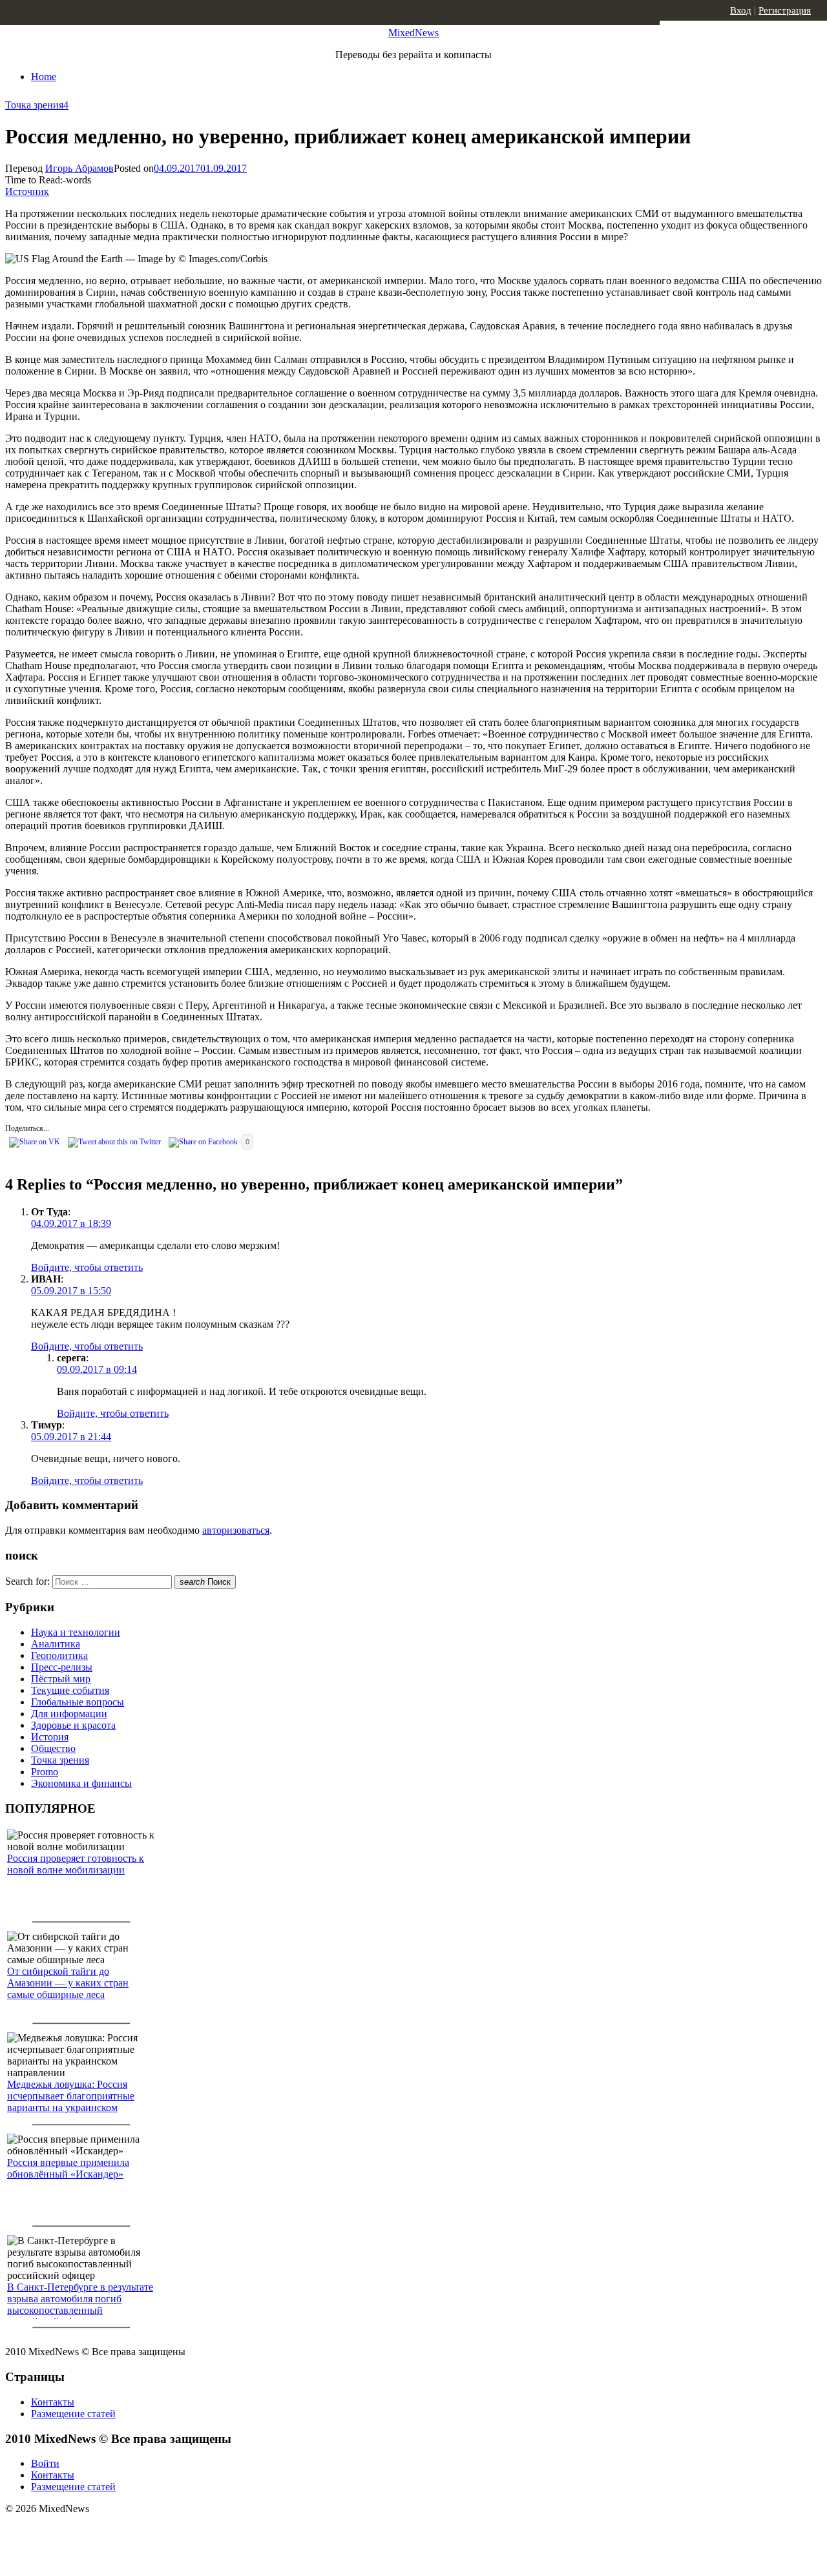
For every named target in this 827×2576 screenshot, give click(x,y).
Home (44, 77)
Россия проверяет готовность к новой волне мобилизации (76, 1864)
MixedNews (413, 33)
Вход (741, 10)
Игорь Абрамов (79, 168)
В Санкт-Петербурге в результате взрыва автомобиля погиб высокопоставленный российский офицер (80, 2304)
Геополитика (59, 1655)
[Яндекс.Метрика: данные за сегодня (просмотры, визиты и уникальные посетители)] (107, 2531)
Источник (27, 191)
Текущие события (70, 1690)
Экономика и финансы (81, 1783)
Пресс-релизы (62, 1667)
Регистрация (785, 10)
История (50, 1737)
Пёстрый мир (61, 1679)
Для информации (69, 1714)
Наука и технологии (76, 1632)
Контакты (53, 2402)
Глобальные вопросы (78, 1702)
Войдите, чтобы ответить (87, 1267)
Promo (45, 1772)
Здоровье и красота (73, 1725)
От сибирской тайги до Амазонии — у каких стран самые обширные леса (68, 1983)
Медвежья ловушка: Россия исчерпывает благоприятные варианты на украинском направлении (71, 2102)
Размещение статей (73, 2414)
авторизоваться (236, 1530)
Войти (45, 2463)
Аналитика (56, 1644)
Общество (53, 1748)
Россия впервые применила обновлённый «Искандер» (68, 2168)
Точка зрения (34, 105)
